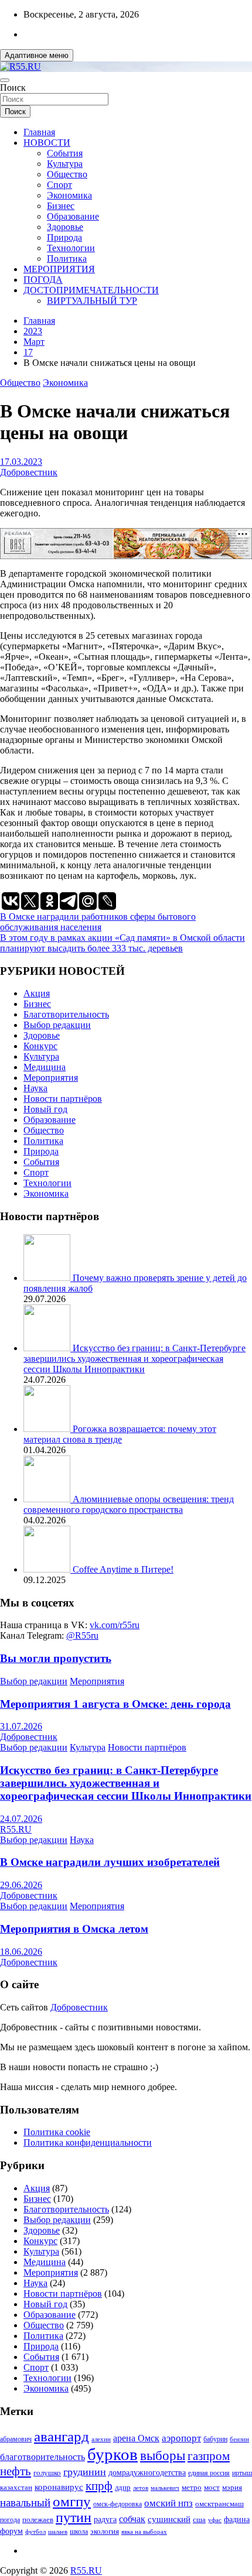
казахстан (16, 2487)
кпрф (99, 2486)
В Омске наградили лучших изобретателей (110, 1862)
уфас (215, 2520)
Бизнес (61, 206)
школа (79, 2532)
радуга (105, 2520)
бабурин (215, 2439)
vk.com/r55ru (115, 1625)
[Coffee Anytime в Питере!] (48, 1569)
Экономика (69, 195)
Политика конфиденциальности (88, 2142)
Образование (73, 216)
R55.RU (16, 1829)
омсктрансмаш (219, 2504)
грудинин (85, 2472)
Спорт (59, 185)
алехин (101, 2439)
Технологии (71, 248)
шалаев (58, 2532)
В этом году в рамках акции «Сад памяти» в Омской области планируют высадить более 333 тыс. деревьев (122, 943)
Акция (37, 993)
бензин (239, 2439)
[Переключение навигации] (5, 80)
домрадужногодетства (147, 2473)
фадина (237, 2520)
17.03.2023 (21, 462)
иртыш (242, 2473)
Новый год (45, 1109)
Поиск (13, 88)
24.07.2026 (21, 1819)
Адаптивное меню (37, 55)
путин (74, 2517)
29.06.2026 (21, 1885)
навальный (25, 2503)
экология (105, 2532)
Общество (67, 174)
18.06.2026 (21, 1952)
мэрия (232, 2487)
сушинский (169, 2519)
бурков (113, 2454)
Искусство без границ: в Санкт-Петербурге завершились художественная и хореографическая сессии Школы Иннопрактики (134, 1359)
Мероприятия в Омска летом (74, 1929)
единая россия (209, 2473)
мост (212, 2487)
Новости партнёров (63, 1099)
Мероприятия (51, 1078)
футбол (35, 2532)
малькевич (165, 2488)
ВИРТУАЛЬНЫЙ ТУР (92, 301)
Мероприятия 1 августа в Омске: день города (115, 1704)
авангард (62, 2436)
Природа (64, 237)
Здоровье (65, 227)
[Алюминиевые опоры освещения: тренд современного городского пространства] (48, 1499)
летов (141, 2488)
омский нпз (168, 2503)
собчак (132, 2519)
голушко (47, 2473)
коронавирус (59, 2487)
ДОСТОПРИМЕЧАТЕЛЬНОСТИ (91, 290)
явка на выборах (144, 2532)
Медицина (45, 1067)
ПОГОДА (43, 280)
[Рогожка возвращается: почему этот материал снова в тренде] (48, 1429)
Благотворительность (66, 1014)
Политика (67, 258)
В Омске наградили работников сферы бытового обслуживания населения (98, 922)
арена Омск (136, 2438)
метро (192, 2487)
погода (10, 2520)
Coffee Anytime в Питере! (123, 1569)
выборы (163, 2456)
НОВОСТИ (47, 143)
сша (199, 2520)
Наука (35, 1088)
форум (11, 2531)
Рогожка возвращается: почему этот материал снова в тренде (120, 1434)
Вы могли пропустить (56, 1658)
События (65, 153)
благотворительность (42, 2457)
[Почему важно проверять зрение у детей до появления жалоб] (48, 1278)
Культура (65, 164)
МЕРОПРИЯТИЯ (59, 269)
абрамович (16, 2439)
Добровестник (29, 472)
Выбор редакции (57, 1025)
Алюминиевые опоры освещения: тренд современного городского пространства (129, 1504)
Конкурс (40, 1046)
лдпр (123, 2487)
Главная (39, 132)
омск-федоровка (118, 2504)
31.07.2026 (21, 1726)
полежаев (38, 2520)
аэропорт (181, 2438)
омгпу (72, 2501)
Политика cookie (57, 2132)
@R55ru (82, 1635)
